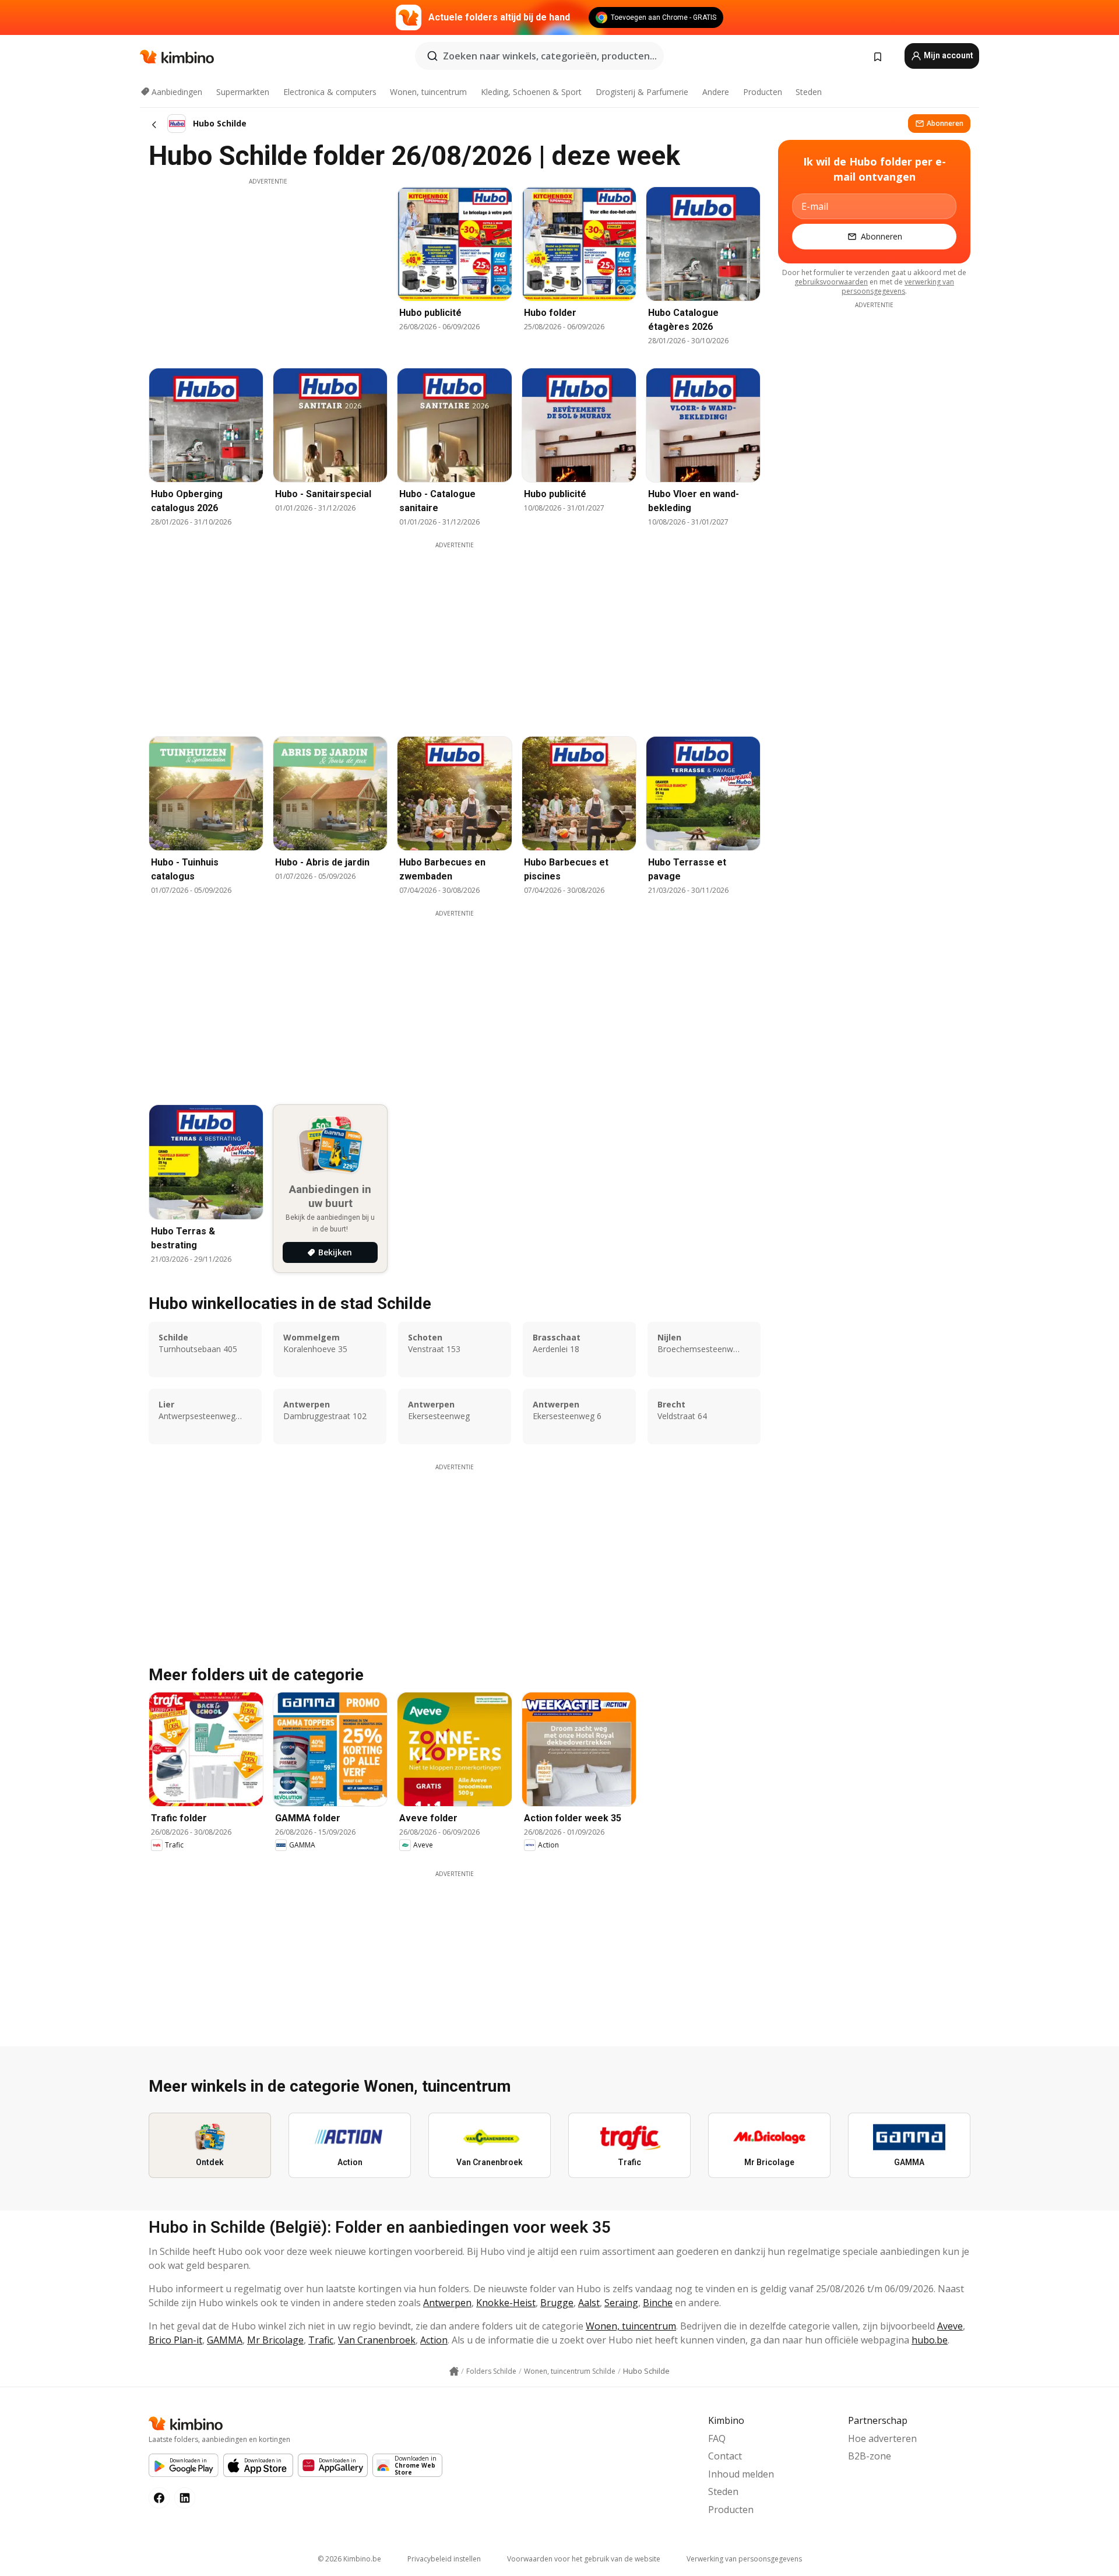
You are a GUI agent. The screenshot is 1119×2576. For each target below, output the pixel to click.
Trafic (321, 2340)
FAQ (717, 2438)
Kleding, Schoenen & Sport (531, 92)
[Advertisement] (268, 268)
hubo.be (930, 2340)
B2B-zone (870, 2456)
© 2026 (349, 2559)
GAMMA (225, 2340)
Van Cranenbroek (377, 2340)
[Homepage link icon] (454, 2371)
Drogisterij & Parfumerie (642, 92)
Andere (716, 92)
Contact (725, 2456)
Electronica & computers (330, 92)
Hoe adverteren (882, 2438)
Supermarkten (243, 92)
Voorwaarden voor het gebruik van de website (584, 2559)
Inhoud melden (741, 2474)
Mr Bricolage (275, 2340)
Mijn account (948, 55)
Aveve (950, 2326)
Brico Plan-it (175, 2340)
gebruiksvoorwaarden (831, 282)
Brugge (557, 2303)
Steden (809, 92)
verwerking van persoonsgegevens (898, 286)
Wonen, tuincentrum (428, 92)
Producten (763, 92)
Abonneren (945, 123)
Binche (658, 2303)
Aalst (589, 2303)
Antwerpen (447, 2303)
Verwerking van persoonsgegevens (744, 2559)
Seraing (621, 2303)
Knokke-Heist (506, 2303)
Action (434, 2340)
